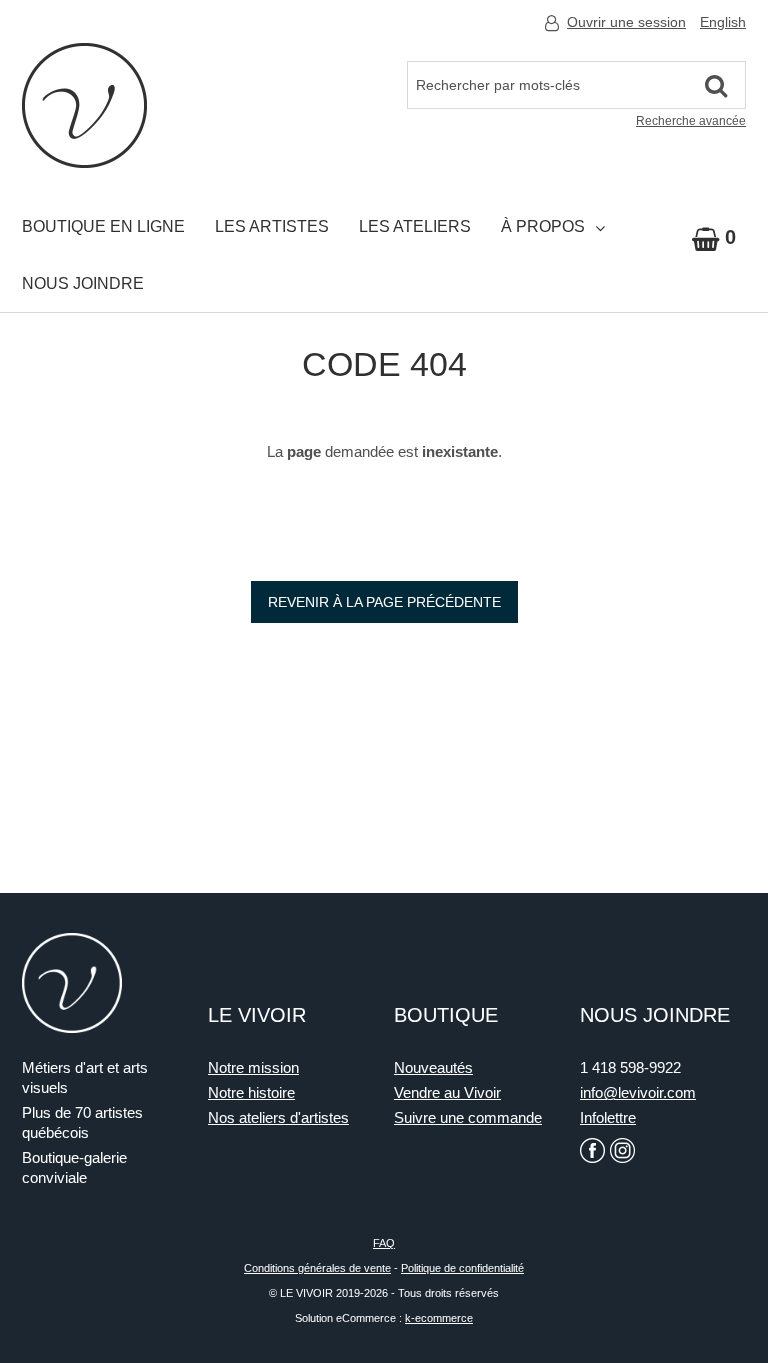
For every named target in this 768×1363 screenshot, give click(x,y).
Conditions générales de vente (317, 1268)
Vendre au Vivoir (447, 1092)
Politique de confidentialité (462, 1268)
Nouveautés (433, 1067)
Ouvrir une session (626, 22)
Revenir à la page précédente (384, 602)
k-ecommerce (439, 1318)
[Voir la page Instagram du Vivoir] (622, 1150)
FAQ (384, 1243)
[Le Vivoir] (84, 105)
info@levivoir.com (638, 1092)
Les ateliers (415, 226)
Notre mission (253, 1067)
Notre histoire (251, 1092)
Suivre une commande (468, 1117)
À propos (543, 226)
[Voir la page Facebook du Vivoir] (592, 1150)
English (723, 22)
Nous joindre (83, 283)
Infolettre (608, 1117)
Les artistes (272, 226)
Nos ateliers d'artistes (278, 1117)
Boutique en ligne (103, 226)
